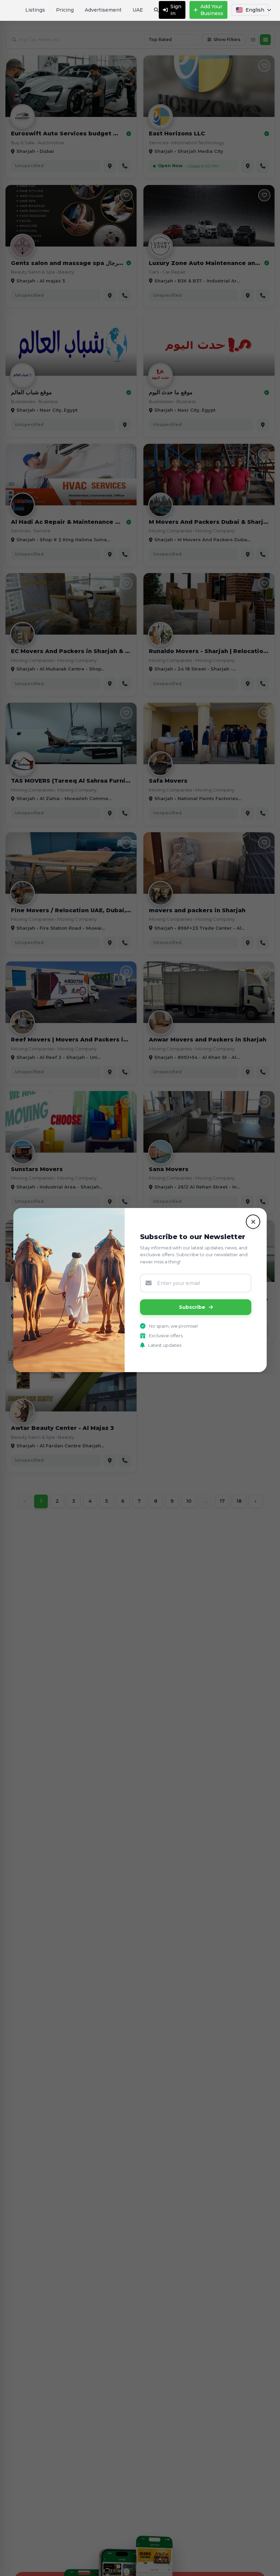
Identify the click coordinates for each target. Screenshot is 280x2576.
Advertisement (103, 10)
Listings (35, 10)
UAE (138, 10)
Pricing (65, 10)
